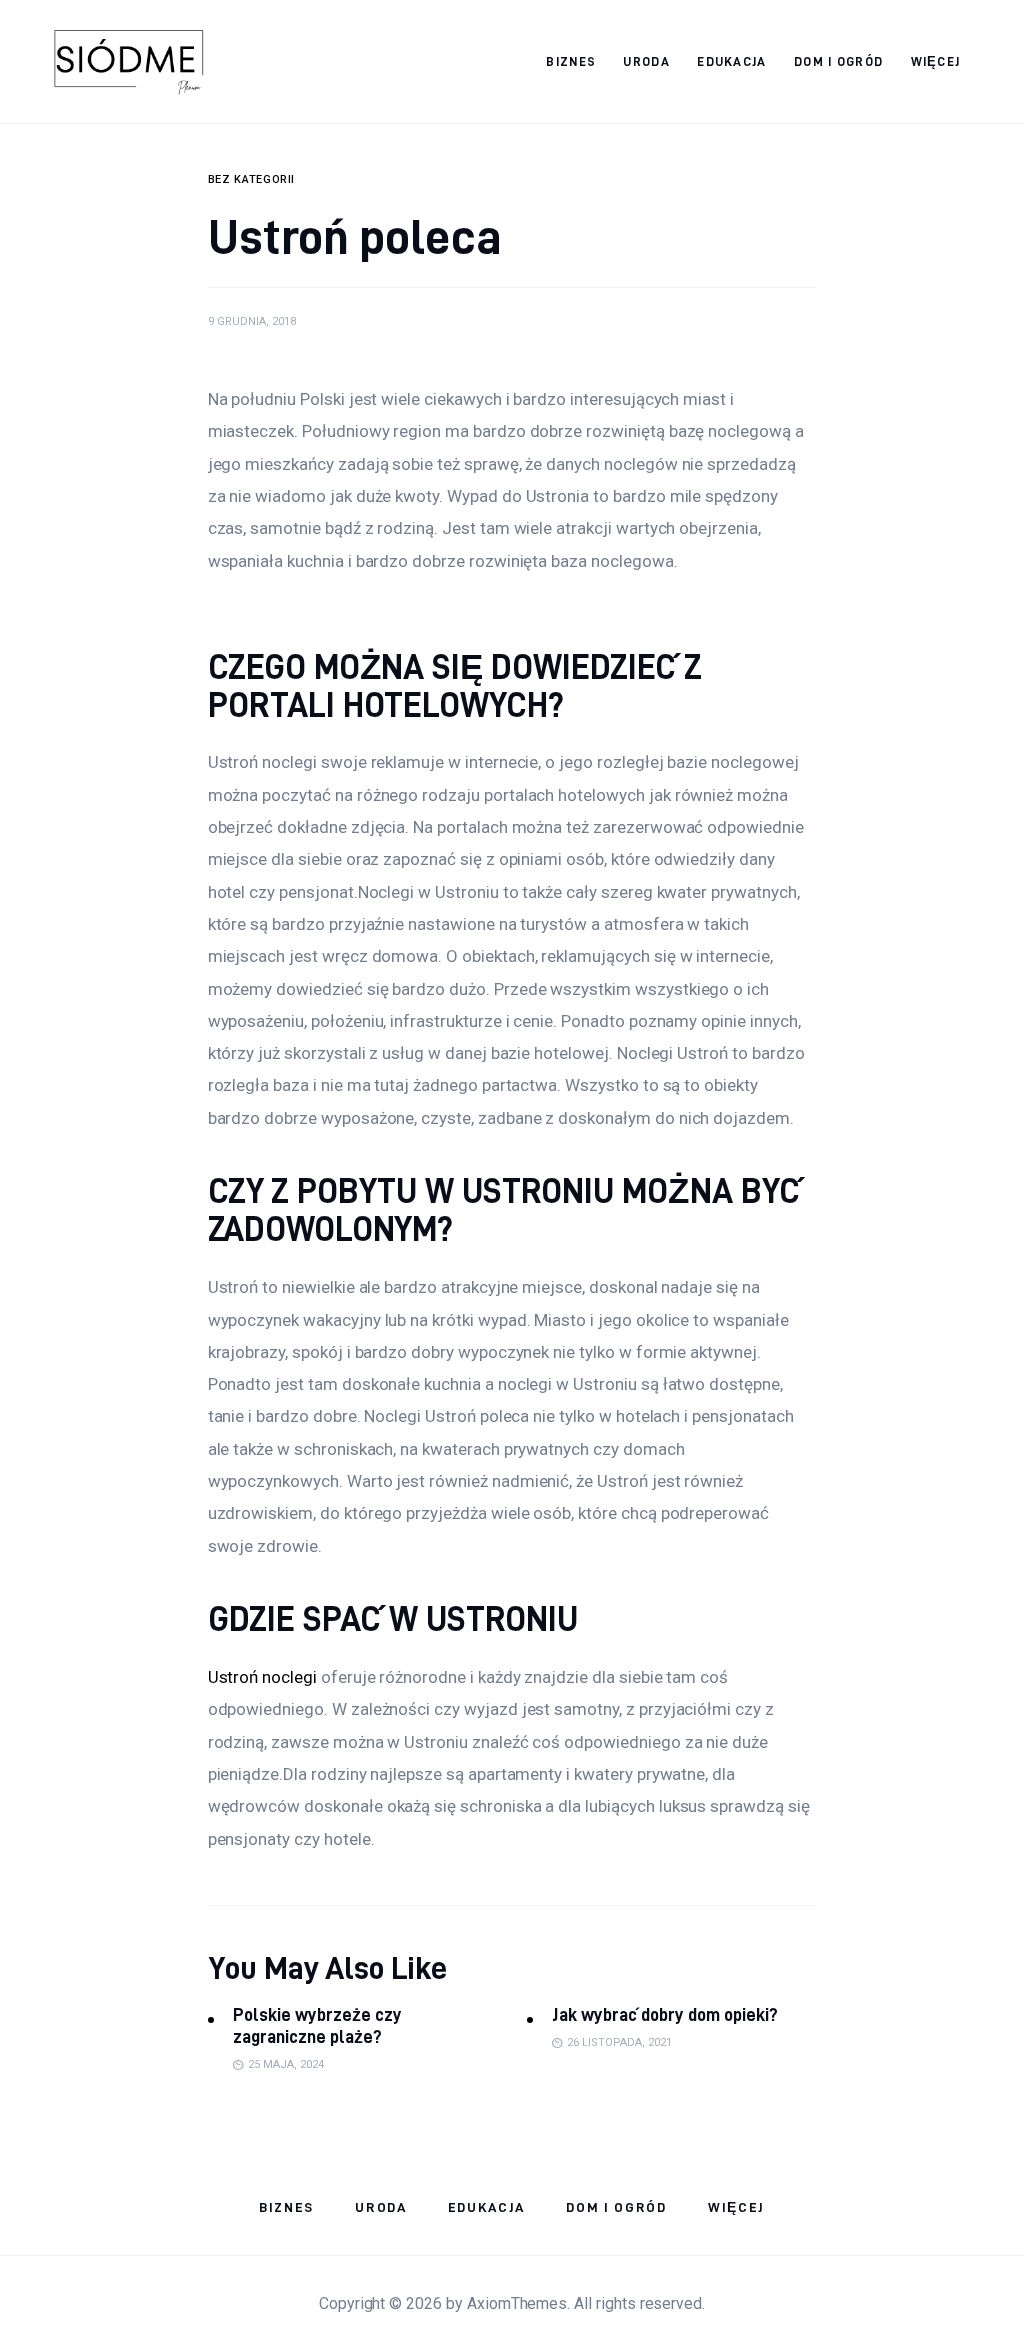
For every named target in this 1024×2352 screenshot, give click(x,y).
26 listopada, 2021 (619, 2042)
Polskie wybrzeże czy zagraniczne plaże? (317, 2025)
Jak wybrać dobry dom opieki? (665, 2014)
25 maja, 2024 (286, 2064)
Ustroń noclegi (262, 1677)
